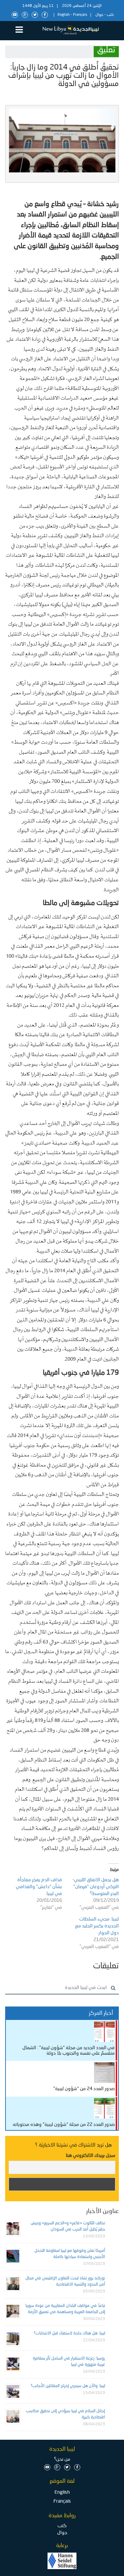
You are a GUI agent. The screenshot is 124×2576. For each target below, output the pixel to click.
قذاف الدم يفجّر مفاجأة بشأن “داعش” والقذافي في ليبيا (39, 1887)
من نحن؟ (62, 2459)
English (64, 15)
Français (80, 15)
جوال (99, 15)
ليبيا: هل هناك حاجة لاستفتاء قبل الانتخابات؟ (69, 2333)
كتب (110, 15)
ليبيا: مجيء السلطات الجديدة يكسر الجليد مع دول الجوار (97, 1926)
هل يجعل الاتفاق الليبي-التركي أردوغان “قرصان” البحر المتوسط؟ (96, 1887)
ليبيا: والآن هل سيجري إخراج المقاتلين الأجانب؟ (68, 2386)
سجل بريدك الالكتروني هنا (91, 2155)
